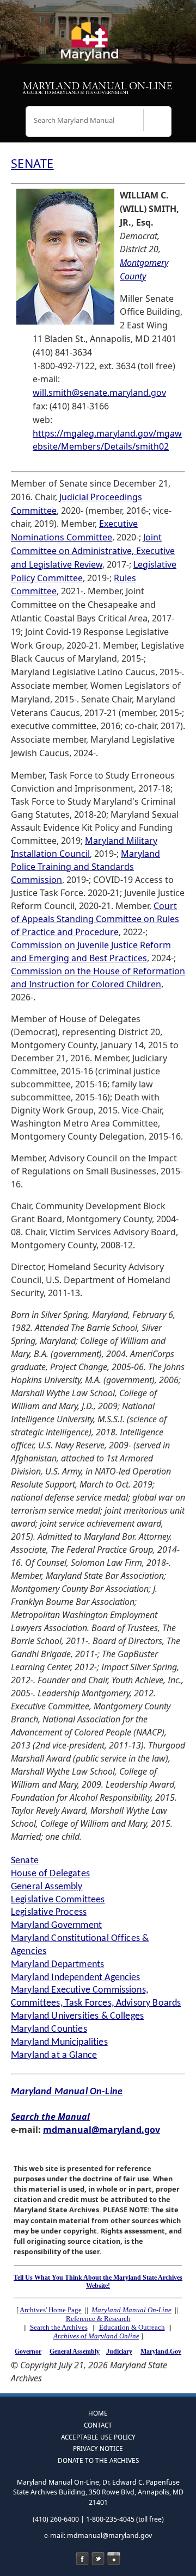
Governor (28, 2351)
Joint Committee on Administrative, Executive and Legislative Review (93, 551)
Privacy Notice (98, 2448)
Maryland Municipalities (59, 2042)
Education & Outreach (132, 2327)
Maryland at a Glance (54, 2055)
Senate (25, 1861)
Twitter (98, 2559)
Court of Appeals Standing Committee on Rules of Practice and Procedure (95, 919)
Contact (98, 2425)
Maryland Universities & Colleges (77, 2016)
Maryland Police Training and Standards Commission (85, 867)
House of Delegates (50, 1874)
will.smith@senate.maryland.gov (99, 393)
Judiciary (119, 2351)
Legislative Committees (58, 1900)
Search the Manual (50, 2117)
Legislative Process (49, 1912)
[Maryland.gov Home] (98, 46)
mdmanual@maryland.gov (102, 2130)
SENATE (32, 163)
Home (98, 2413)
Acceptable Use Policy (98, 2437)
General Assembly (47, 1887)
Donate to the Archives (98, 2460)
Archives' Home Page (51, 2310)
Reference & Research (98, 2319)
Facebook (82, 2559)
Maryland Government (56, 1925)
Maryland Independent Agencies (76, 1978)
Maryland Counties (49, 2029)
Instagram (114, 2559)
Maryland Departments (57, 1965)
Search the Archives (59, 2327)
